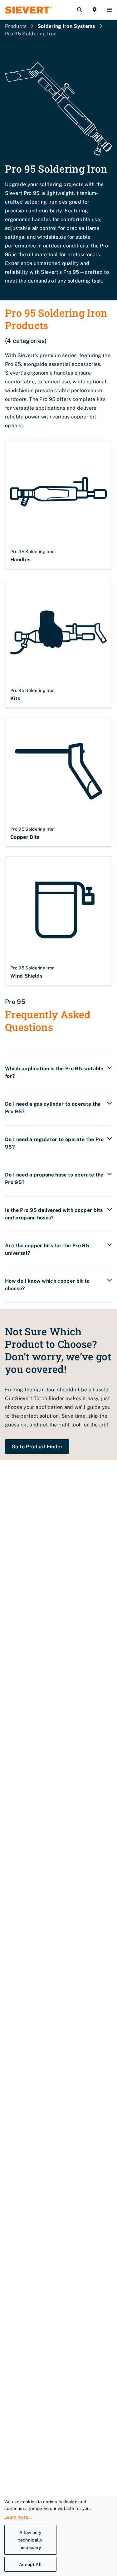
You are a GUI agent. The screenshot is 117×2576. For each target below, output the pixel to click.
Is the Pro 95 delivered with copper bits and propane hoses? (54, 1214)
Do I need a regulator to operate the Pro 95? (54, 1143)
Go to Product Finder (37, 1447)
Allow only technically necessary (30, 2540)
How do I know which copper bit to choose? (47, 1285)
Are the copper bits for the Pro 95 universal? (47, 1249)
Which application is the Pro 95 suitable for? (54, 1072)
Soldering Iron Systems (66, 26)
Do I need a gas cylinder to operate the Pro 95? (53, 1108)
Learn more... (18, 2517)
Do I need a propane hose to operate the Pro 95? (54, 1179)
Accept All (30, 2564)
